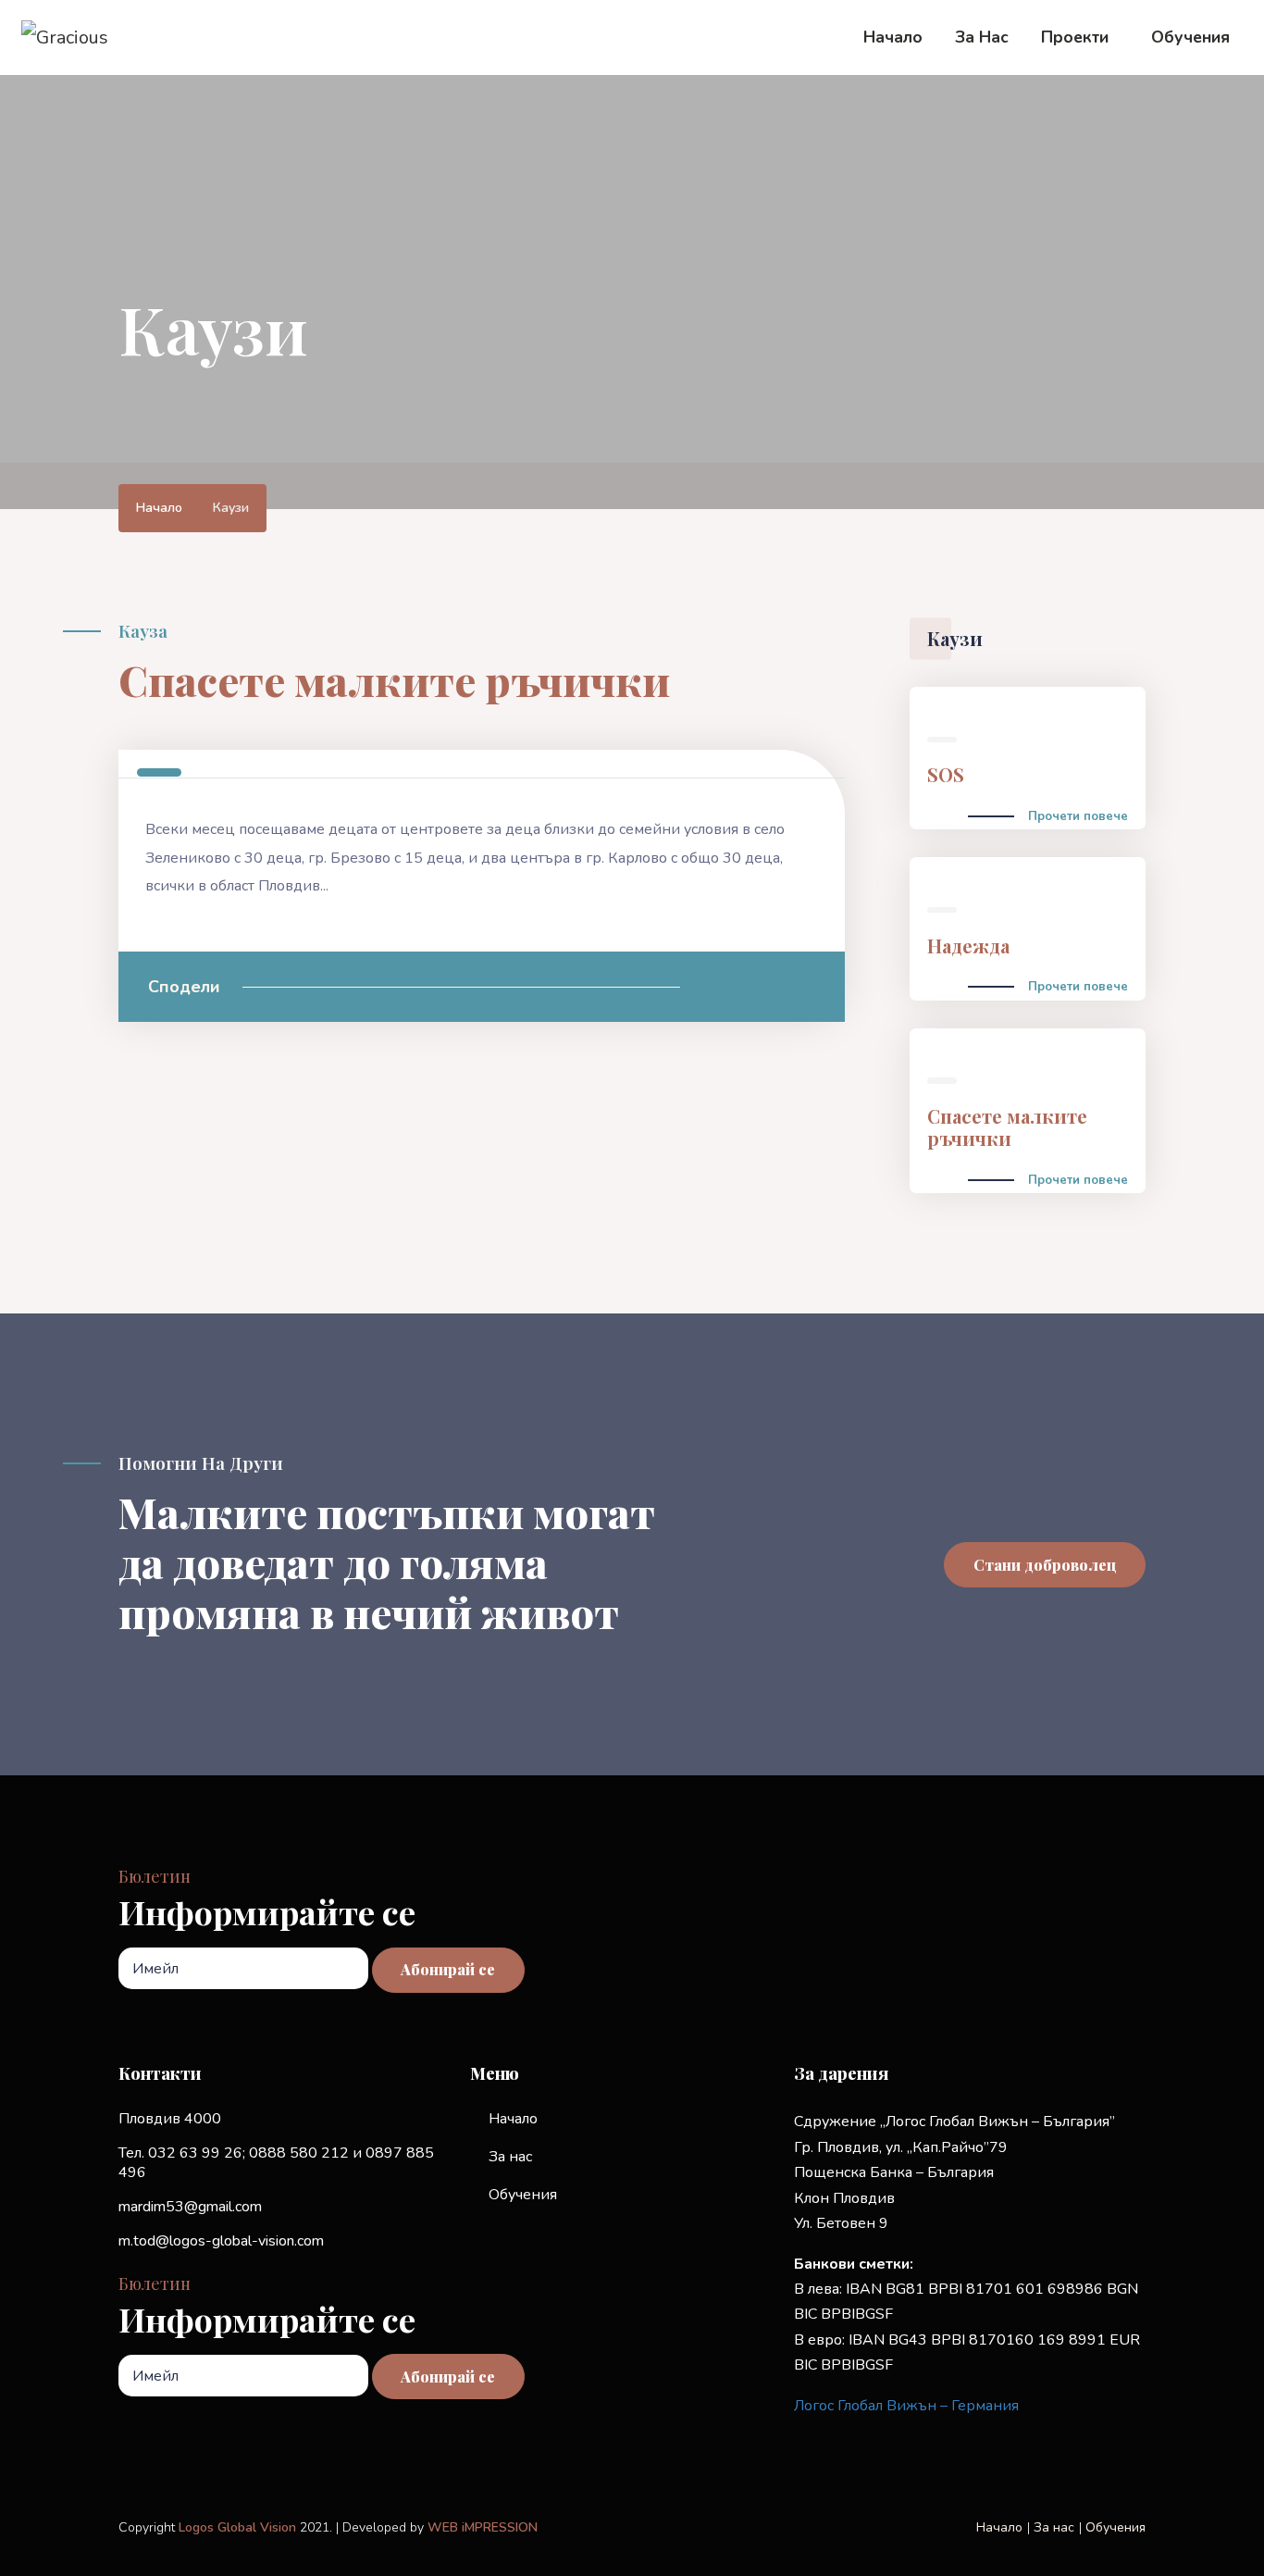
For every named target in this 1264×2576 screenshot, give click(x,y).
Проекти (1075, 37)
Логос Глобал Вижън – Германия (906, 2406)
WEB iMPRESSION (483, 2527)
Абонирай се (448, 1969)
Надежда (968, 946)
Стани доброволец (1045, 1565)
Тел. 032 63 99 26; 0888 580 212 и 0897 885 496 (276, 2163)
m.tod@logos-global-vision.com (221, 2241)
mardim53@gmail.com (190, 2207)
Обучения (1190, 37)
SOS (946, 774)
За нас (982, 37)
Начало (893, 37)
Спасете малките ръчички (1007, 1127)
